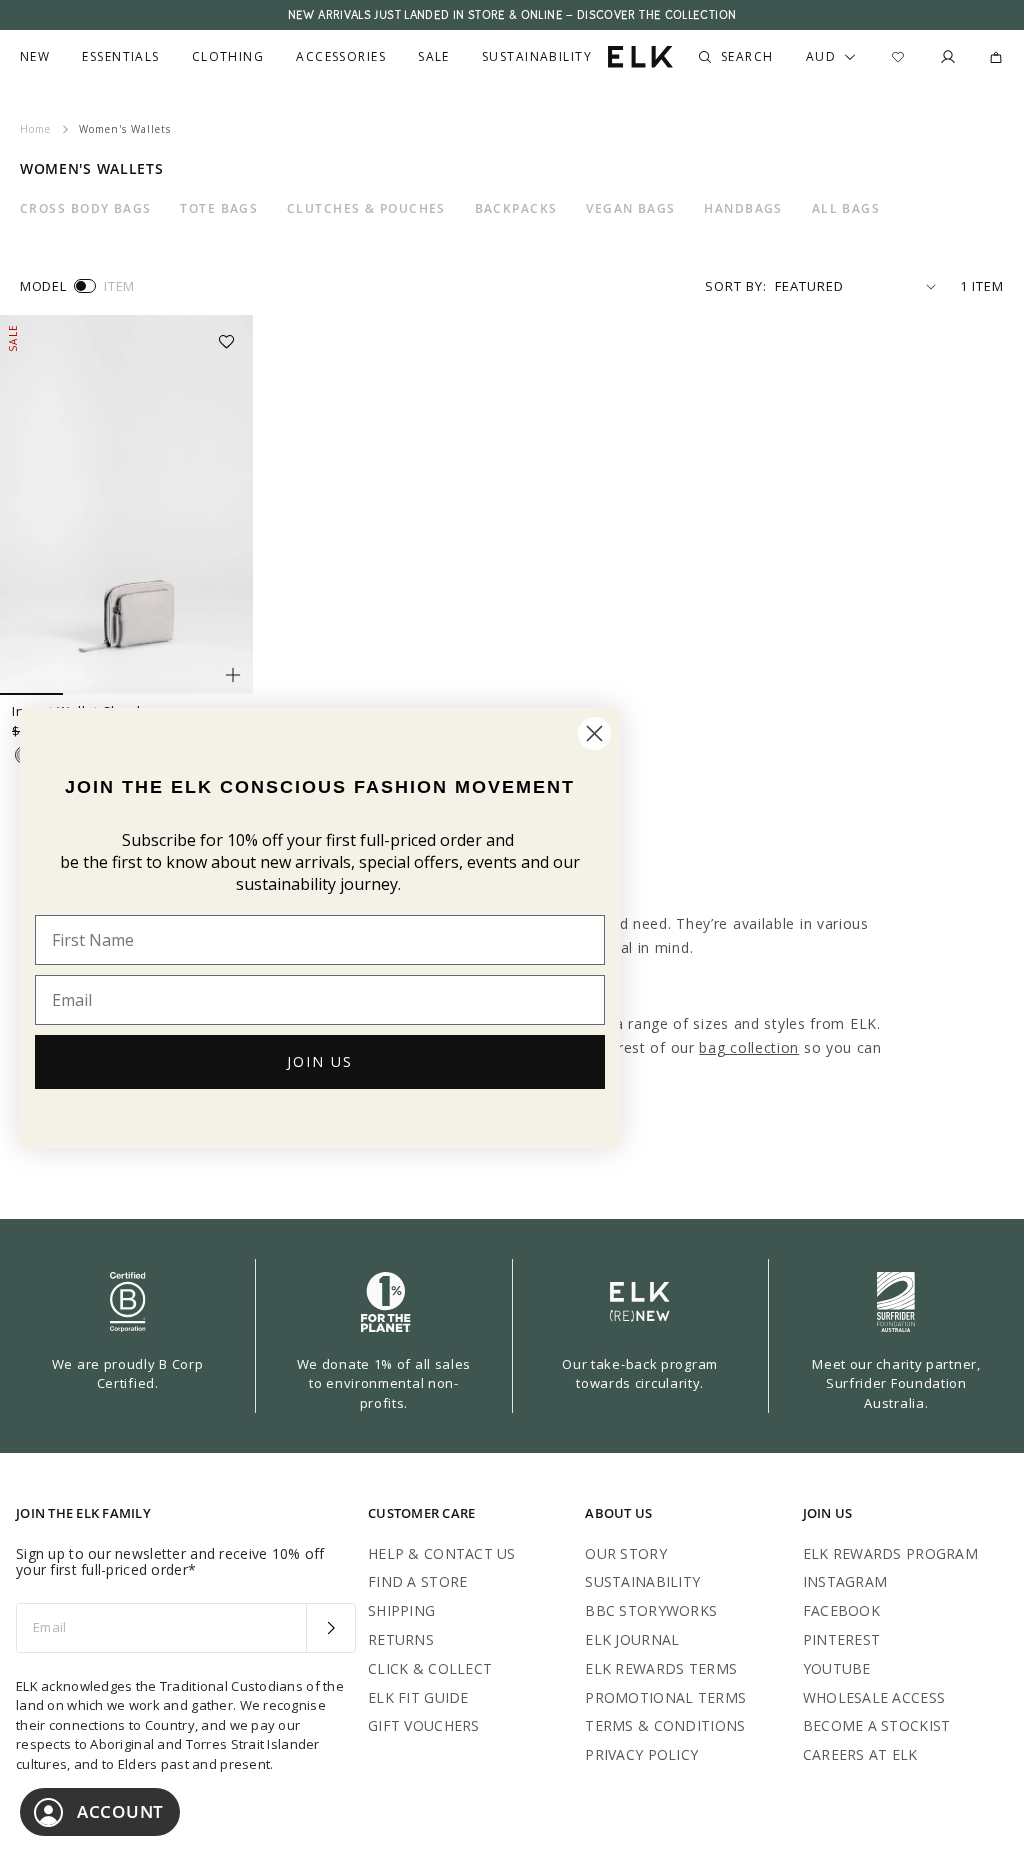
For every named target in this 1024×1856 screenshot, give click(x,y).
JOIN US (320, 1061)
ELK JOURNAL (632, 1639)
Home (35, 129)
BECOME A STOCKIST (877, 1725)
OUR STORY (626, 1553)
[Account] (948, 57)
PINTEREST (842, 1639)
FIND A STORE (417, 1581)
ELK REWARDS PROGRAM (890, 1553)
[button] (233, 335)
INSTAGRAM (845, 1581)
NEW (35, 57)
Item (119, 286)
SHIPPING (401, 1610)
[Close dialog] (594, 733)
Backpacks (516, 209)
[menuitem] (35, 57)
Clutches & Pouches (366, 209)
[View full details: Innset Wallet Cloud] (126, 505)
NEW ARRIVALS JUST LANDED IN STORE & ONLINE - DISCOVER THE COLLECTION (512, 15)
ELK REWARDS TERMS (661, 1668)
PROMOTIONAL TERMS (665, 1697)
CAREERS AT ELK (860, 1754)
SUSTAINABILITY (642, 1581)
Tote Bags (219, 209)
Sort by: (736, 286)
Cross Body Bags (86, 209)
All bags (846, 209)
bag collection (749, 1047)
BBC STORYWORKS (651, 1610)
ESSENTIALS (120, 57)
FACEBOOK (841, 1610)
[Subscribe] (330, 1628)
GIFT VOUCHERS (424, 1725)
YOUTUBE (837, 1668)
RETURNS (401, 1639)
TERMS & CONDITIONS (665, 1725)
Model (43, 286)
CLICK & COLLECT (430, 1668)
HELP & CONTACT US (442, 1553)
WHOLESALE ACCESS (874, 1697)
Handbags (743, 209)
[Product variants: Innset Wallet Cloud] (233, 675)
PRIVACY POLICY (641, 1754)
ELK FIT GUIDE (418, 1697)
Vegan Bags (630, 209)
